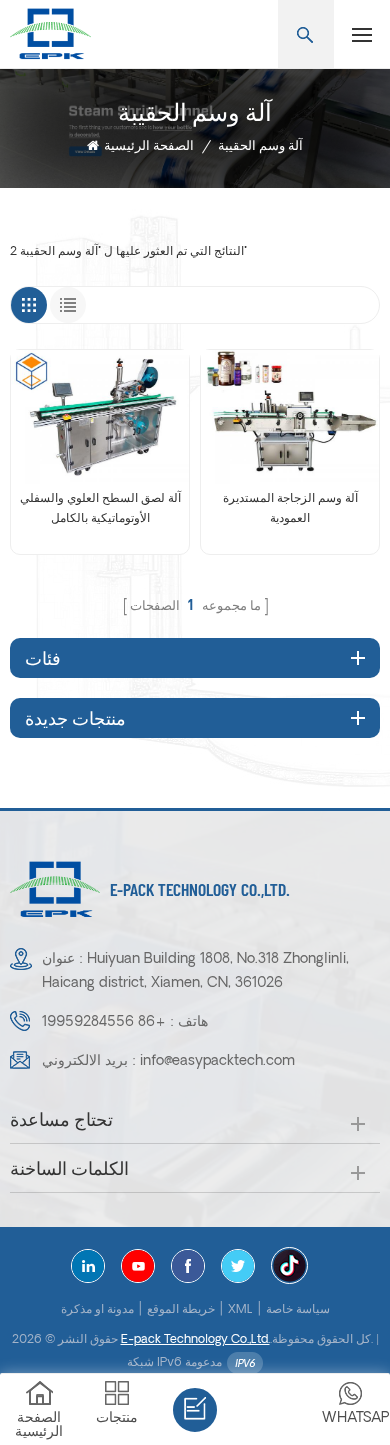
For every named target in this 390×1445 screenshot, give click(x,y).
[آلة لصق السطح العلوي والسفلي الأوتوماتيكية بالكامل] (100, 417)
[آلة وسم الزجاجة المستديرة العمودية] (290, 417)
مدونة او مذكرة (97, 1310)
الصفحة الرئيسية (149, 146)
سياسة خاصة (298, 1310)
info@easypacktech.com (217, 1061)
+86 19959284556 (104, 1022)
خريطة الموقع (181, 1310)
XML (240, 1310)
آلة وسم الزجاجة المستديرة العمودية (290, 509)
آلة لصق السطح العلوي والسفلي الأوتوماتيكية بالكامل (100, 509)
